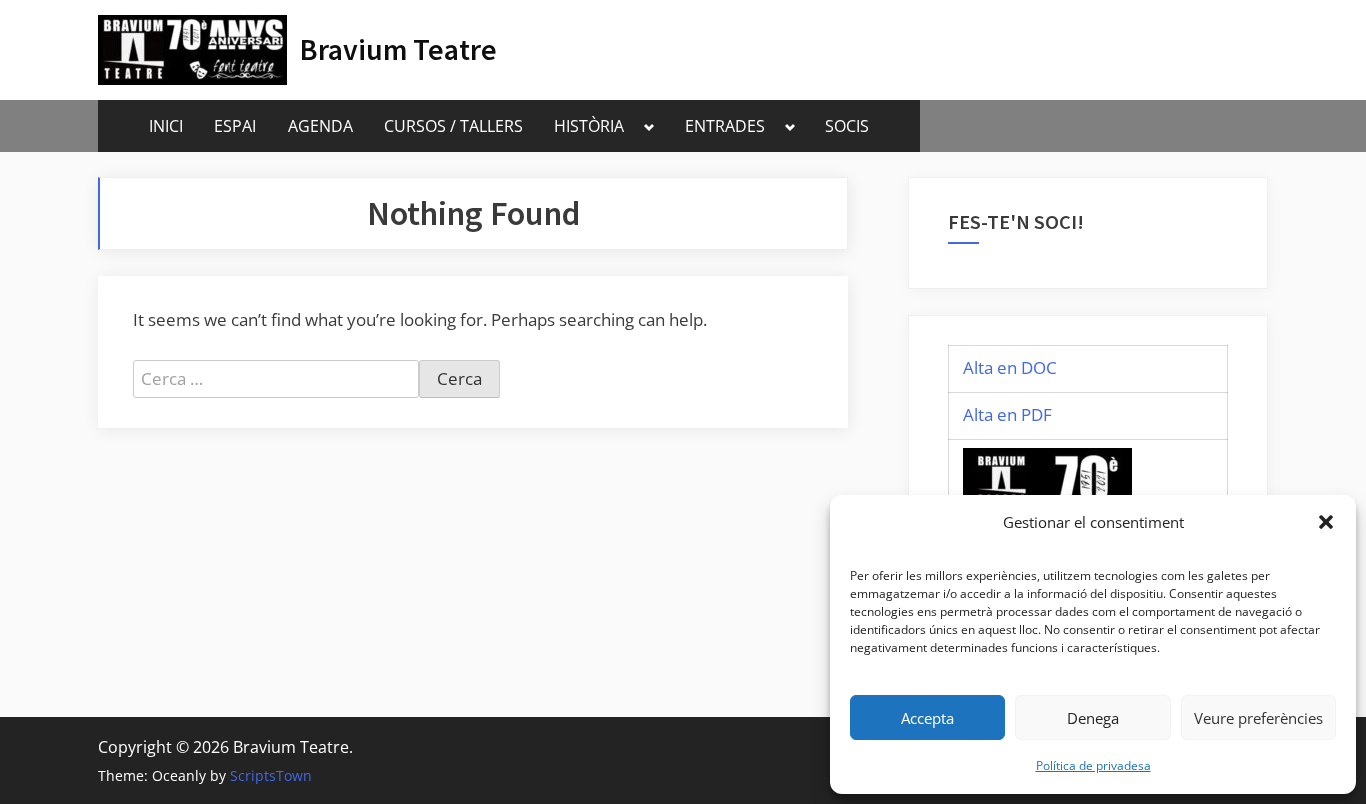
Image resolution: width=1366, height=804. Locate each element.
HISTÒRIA (589, 126)
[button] (1326, 522)
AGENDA (320, 126)
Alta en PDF (1007, 414)
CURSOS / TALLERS (453, 126)
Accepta (927, 718)
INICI (166, 126)
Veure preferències (1258, 718)
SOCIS (847, 126)
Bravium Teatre (398, 49)
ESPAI (235, 126)
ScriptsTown (271, 775)
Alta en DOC (1010, 367)
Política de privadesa (1093, 765)
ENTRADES (725, 126)
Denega (1093, 718)
